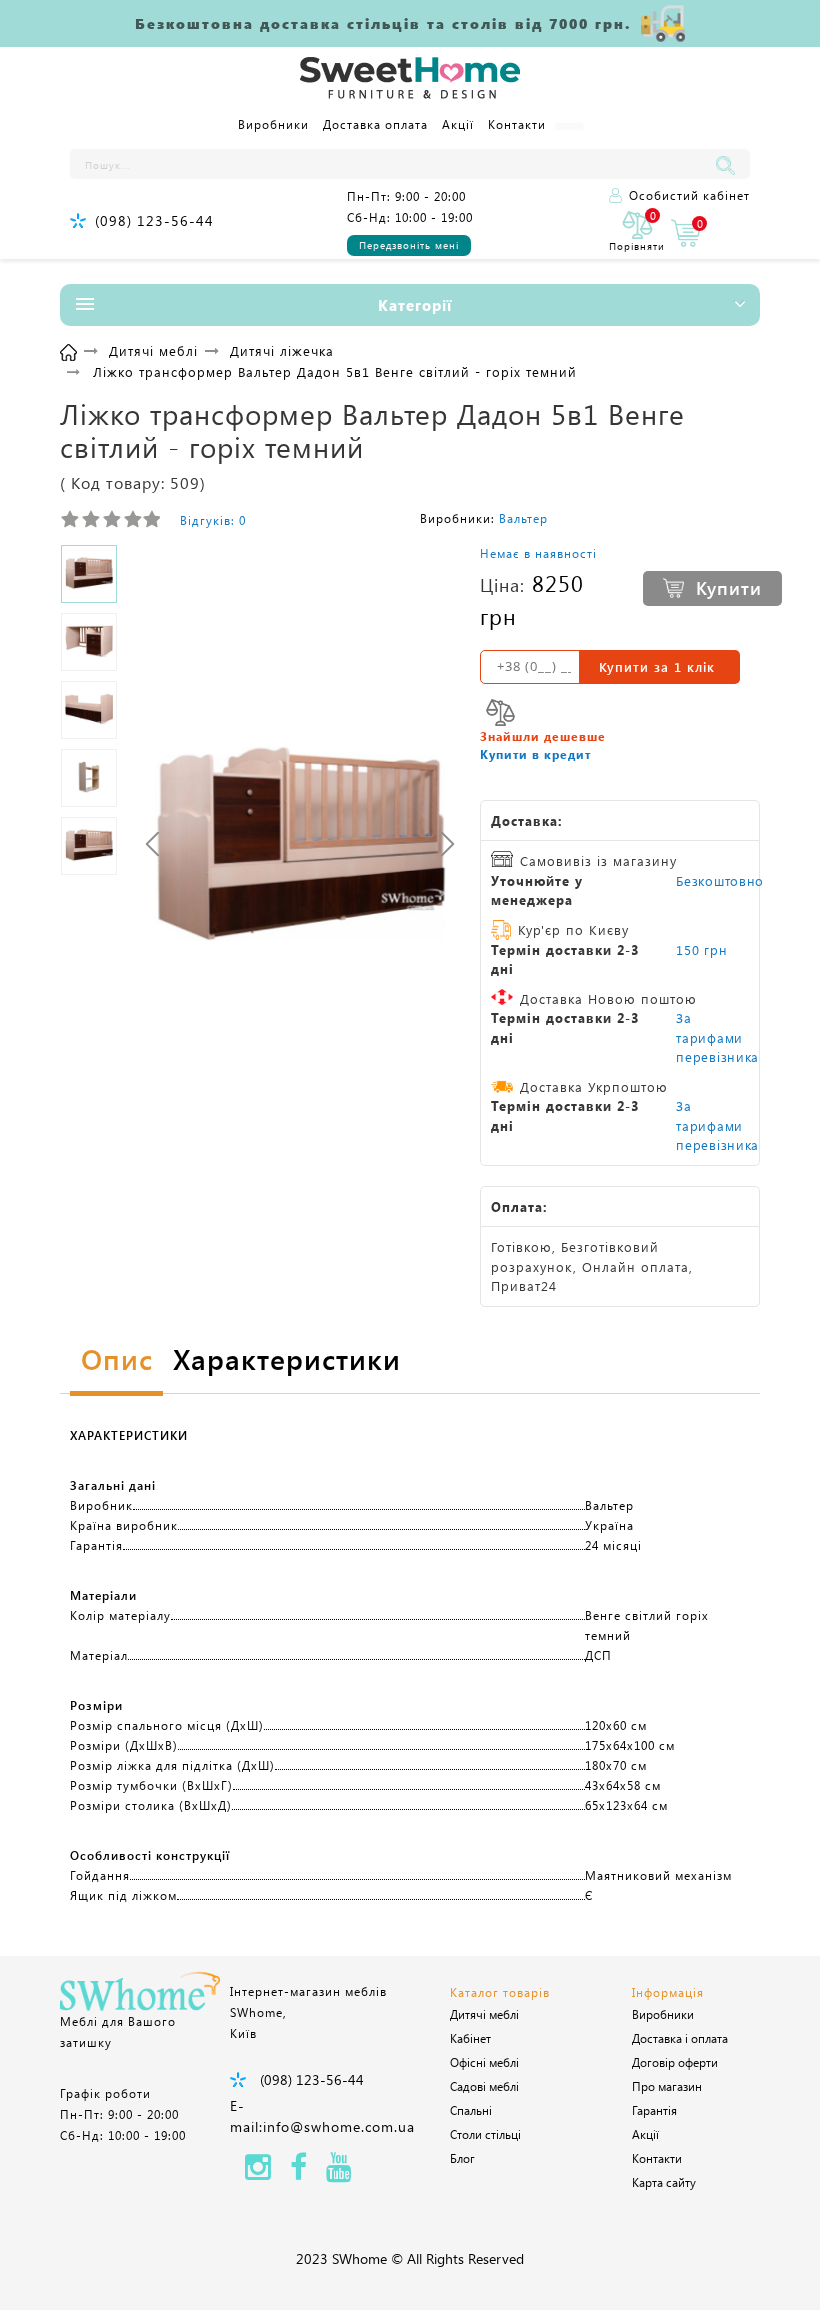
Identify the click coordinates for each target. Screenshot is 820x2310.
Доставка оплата (375, 124)
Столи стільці (485, 2134)
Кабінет (470, 2038)
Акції (458, 124)
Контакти (517, 124)
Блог (462, 2158)
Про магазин (667, 2086)
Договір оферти (675, 2062)
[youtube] (339, 2172)
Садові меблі (484, 2086)
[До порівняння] (500, 712)
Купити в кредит (535, 754)
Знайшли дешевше (543, 736)
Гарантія (654, 2110)
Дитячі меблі (484, 2014)
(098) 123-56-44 (154, 220)
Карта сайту (664, 2182)
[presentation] (152, 843)
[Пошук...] (730, 164)
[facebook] (298, 2172)
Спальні (471, 2110)
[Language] (569, 126)
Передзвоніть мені (409, 245)
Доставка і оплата (680, 2038)
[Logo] (410, 79)
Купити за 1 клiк (657, 666)
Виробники (273, 124)
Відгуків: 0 (213, 520)
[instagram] (258, 2172)
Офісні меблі (484, 2062)
